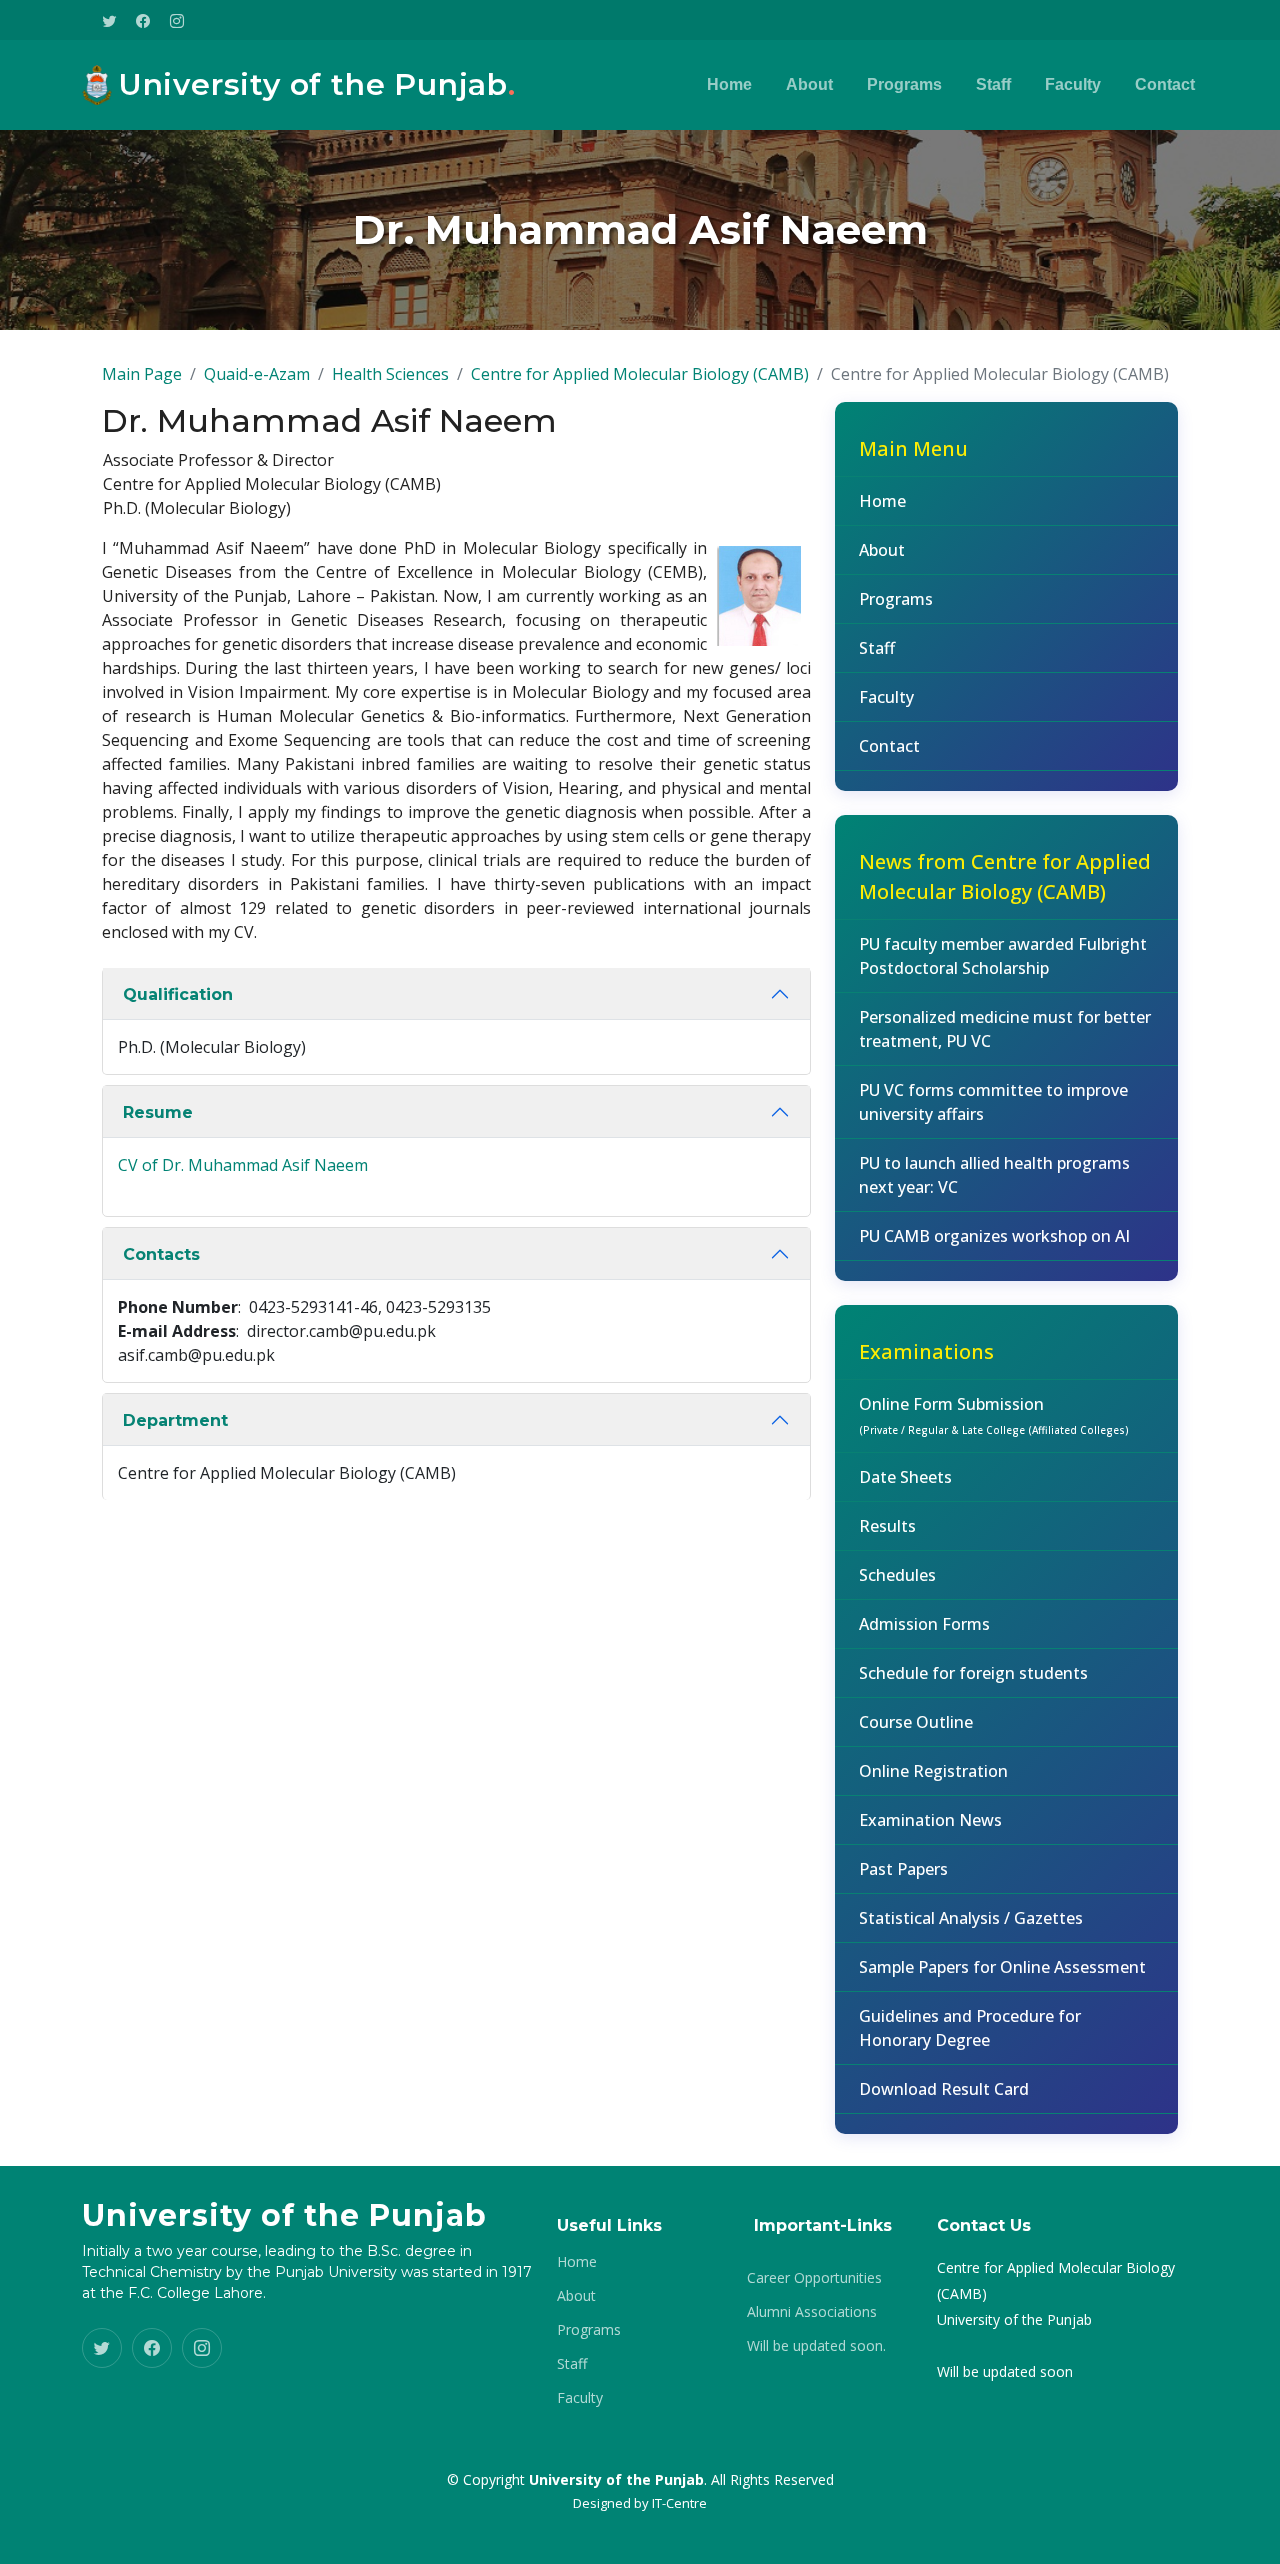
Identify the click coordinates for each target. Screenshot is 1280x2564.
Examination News (930, 1820)
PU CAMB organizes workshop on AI (994, 1236)
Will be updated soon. (816, 2346)
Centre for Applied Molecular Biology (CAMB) (640, 374)
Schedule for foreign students (973, 1673)
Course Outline (916, 1722)
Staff (993, 84)
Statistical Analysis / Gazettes (971, 1918)
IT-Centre (679, 2503)
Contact (1165, 84)
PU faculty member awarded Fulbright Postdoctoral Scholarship (1003, 956)
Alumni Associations (812, 2312)
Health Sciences (390, 374)
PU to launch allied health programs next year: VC (994, 1175)
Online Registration (933, 1771)
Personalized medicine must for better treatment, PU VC (1005, 1029)
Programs (904, 84)
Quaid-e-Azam (257, 374)
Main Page (142, 374)
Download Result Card (944, 2089)
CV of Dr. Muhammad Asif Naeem (243, 1165)
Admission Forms (924, 1624)
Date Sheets (905, 1477)
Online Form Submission (994, 1415)
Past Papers (903, 1869)
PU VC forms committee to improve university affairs (993, 1102)
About (809, 84)
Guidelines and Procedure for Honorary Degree (970, 2028)
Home (729, 84)
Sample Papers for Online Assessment (1002, 1967)
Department (175, 1420)
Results (887, 1526)
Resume (158, 1112)
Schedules (897, 1575)
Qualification (178, 994)
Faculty (1073, 84)
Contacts (161, 1254)
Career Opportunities (814, 2278)
